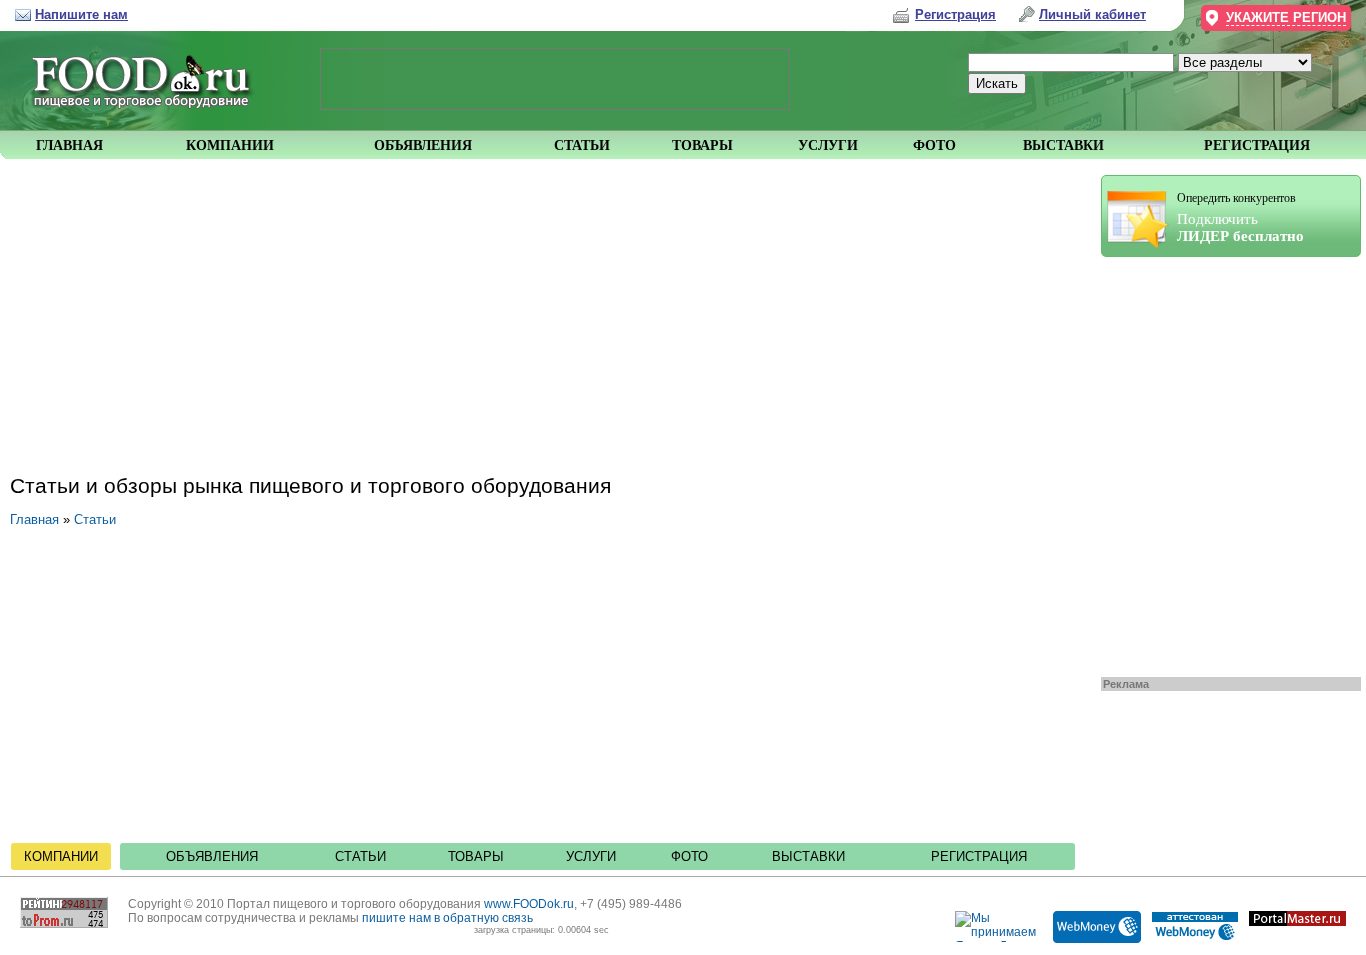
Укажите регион (1286, 17)
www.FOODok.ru (529, 904)
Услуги (591, 856)
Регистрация (979, 856)
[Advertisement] (1221, 462)
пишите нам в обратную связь (447, 918)
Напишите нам (81, 14)
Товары (476, 856)
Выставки (808, 856)
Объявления (212, 856)
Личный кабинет (1092, 14)
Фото (689, 856)
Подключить (1240, 217)
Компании (61, 856)
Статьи (95, 519)
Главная (34, 519)
